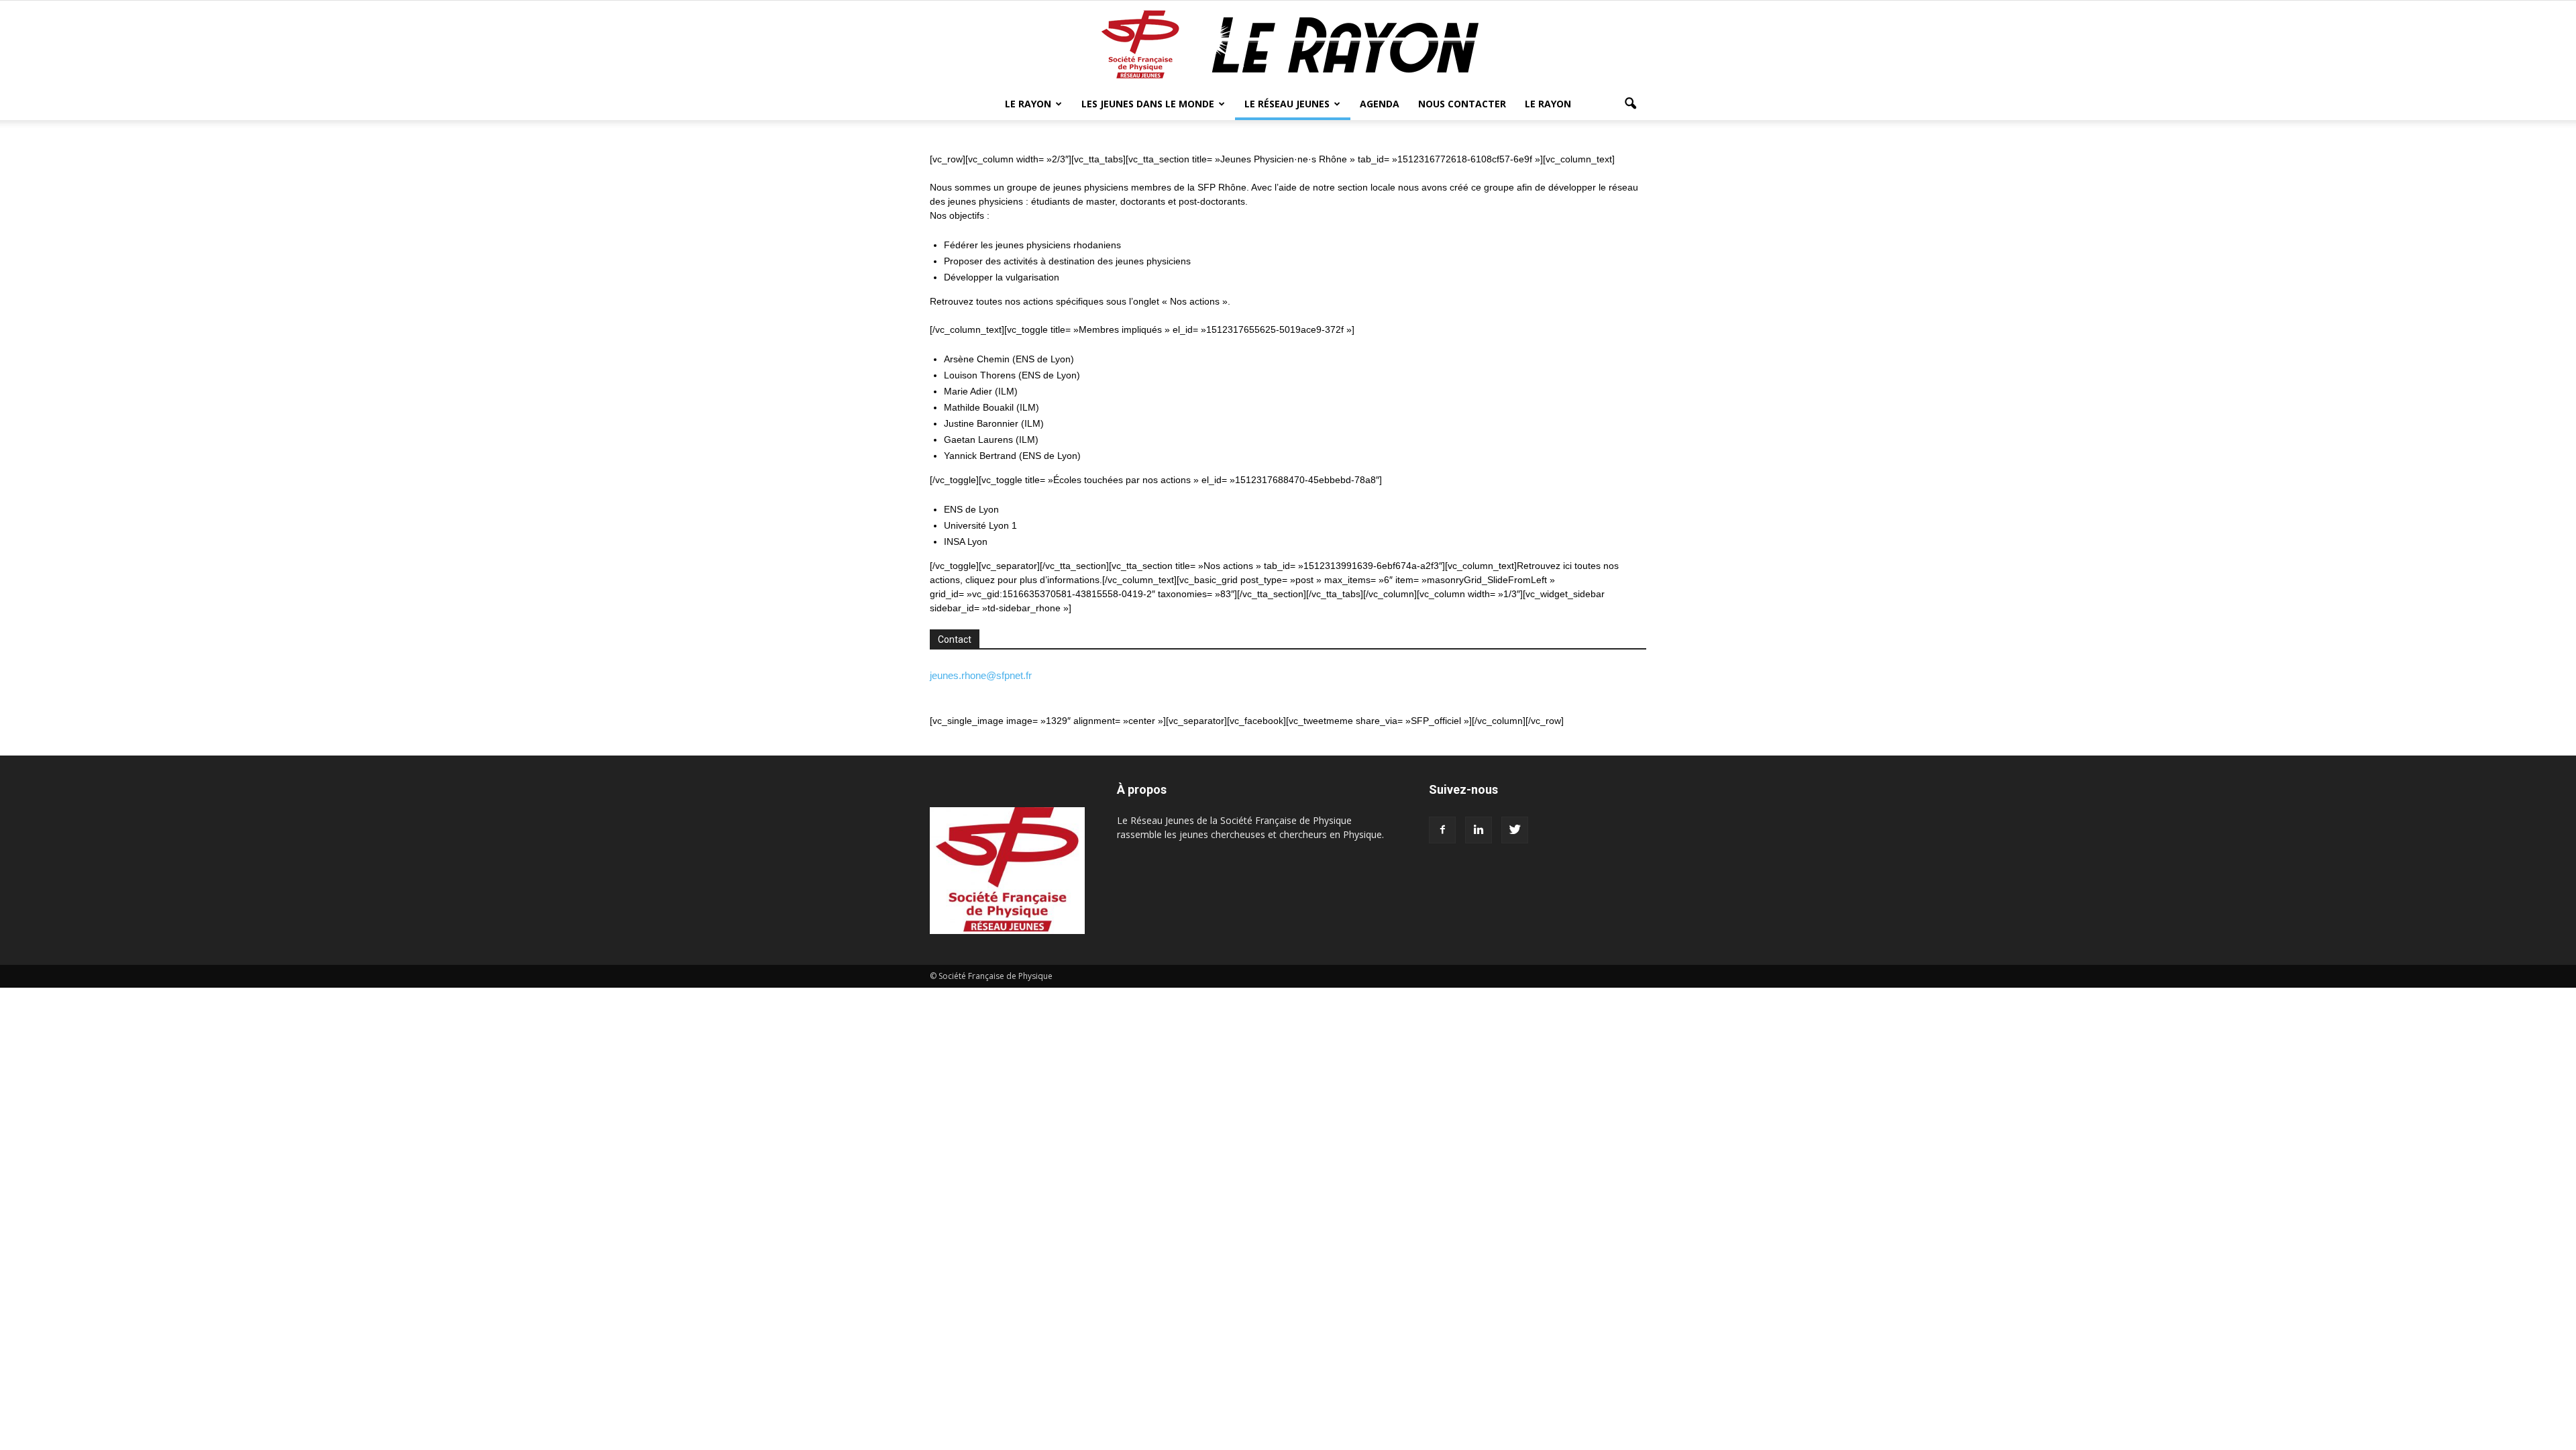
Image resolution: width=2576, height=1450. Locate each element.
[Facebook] (1442, 830)
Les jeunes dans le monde (1148, 104)
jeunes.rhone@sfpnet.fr (981, 675)
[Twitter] (1515, 830)
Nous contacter (1462, 104)
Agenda (1380, 104)
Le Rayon (1028, 104)
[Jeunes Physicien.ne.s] (1288, 45)
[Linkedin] (1479, 830)
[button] (1630, 104)
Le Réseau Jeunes (1287, 104)
